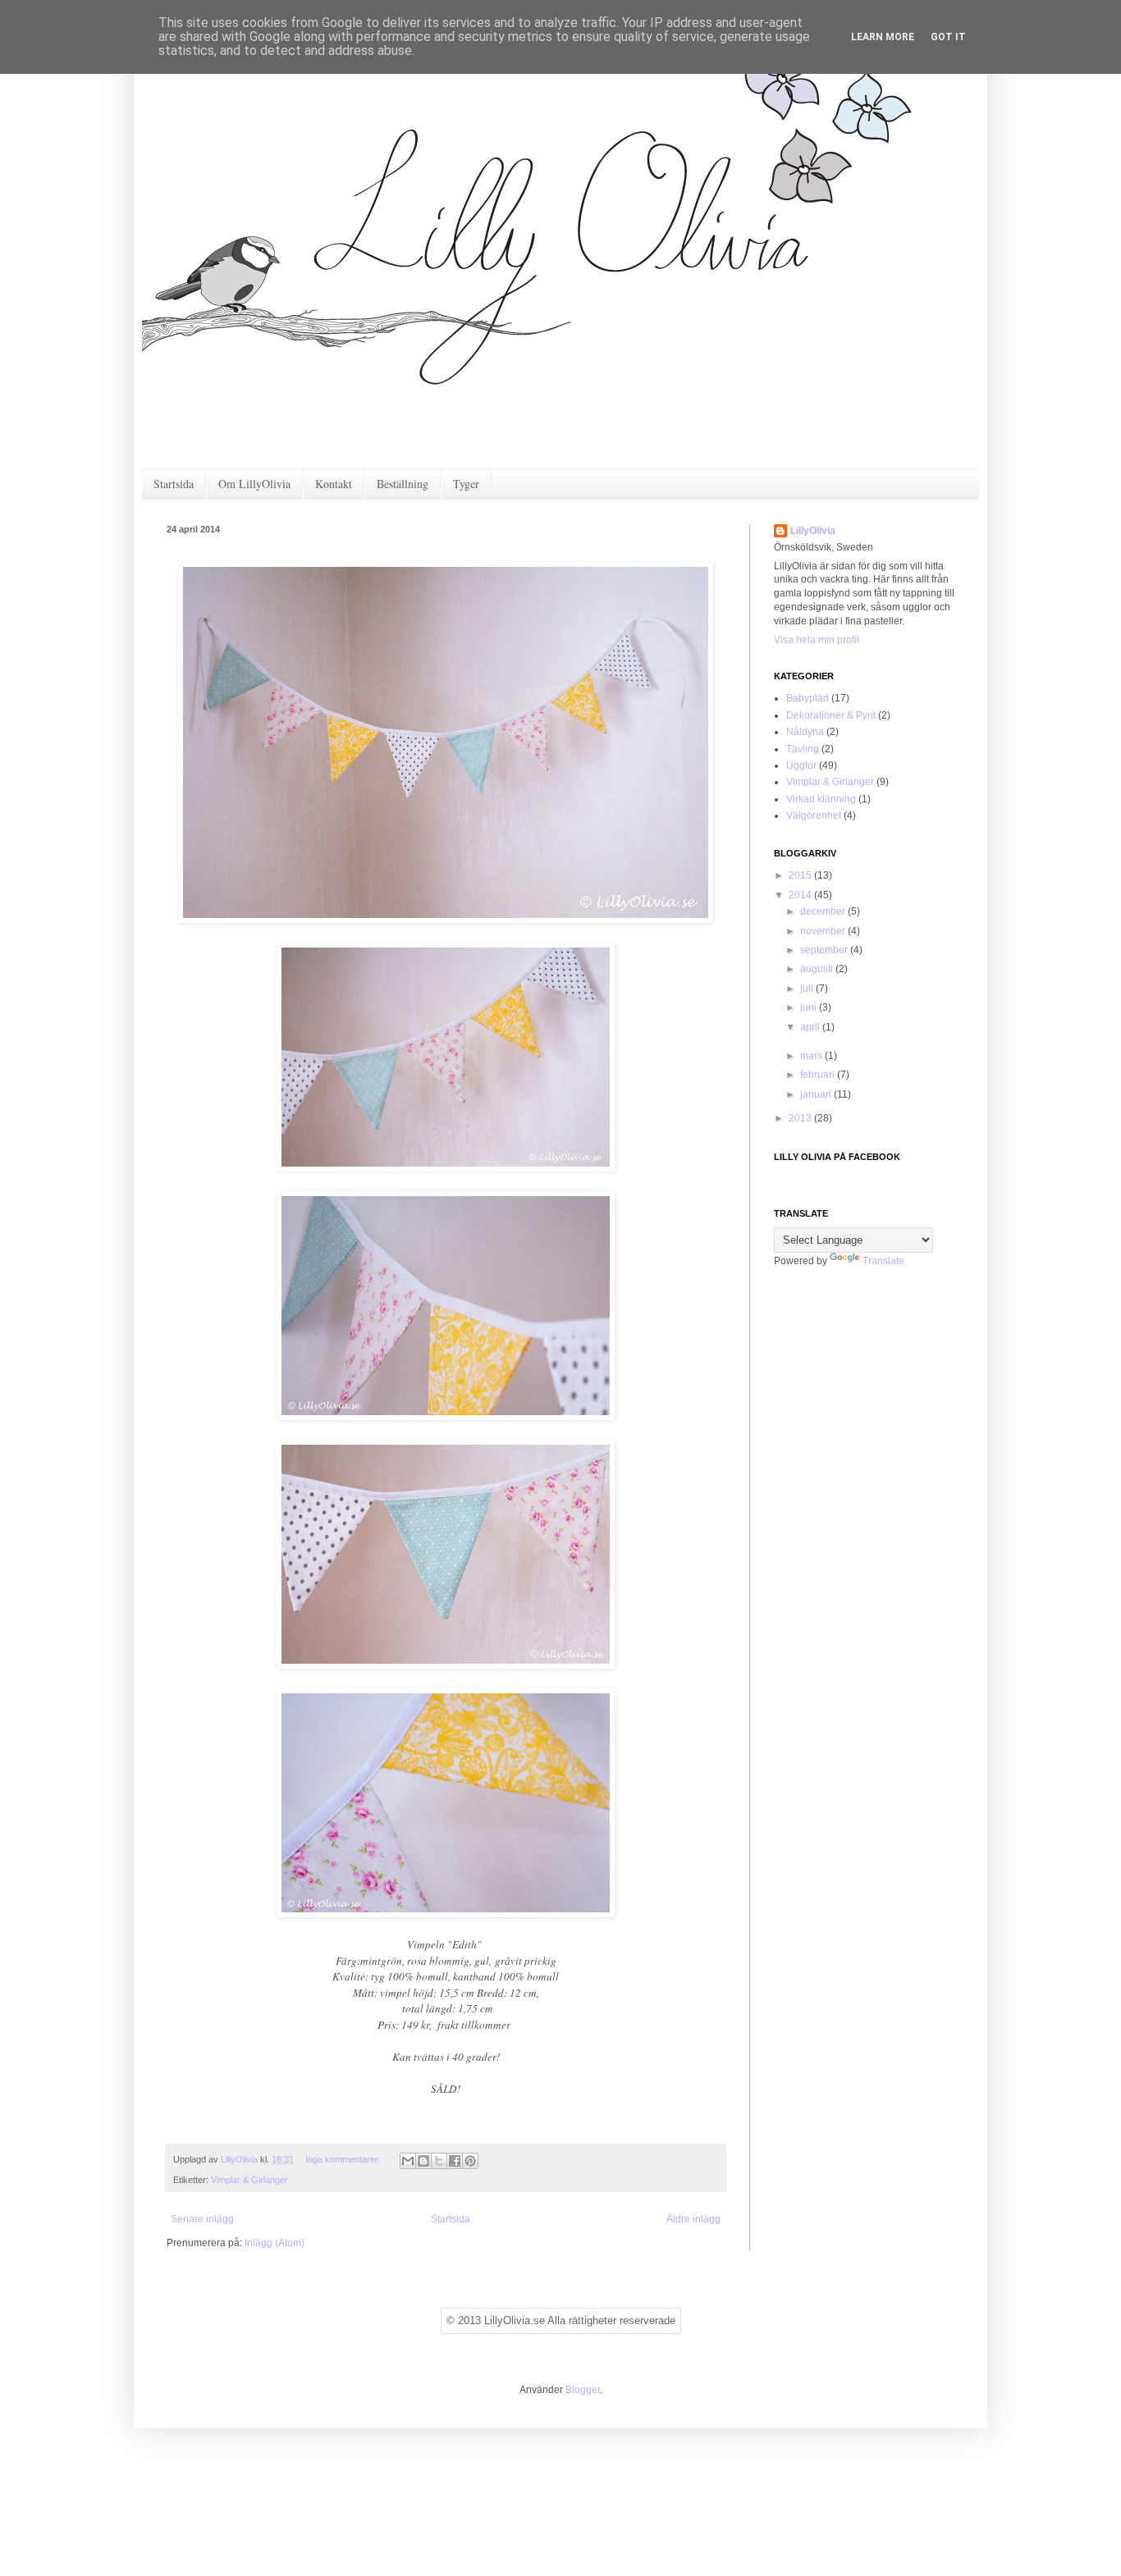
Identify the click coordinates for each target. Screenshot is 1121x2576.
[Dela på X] (439, 2161)
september (825, 950)
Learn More (883, 37)
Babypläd (808, 698)
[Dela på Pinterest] (470, 2161)
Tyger (466, 484)
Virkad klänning (821, 799)
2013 (801, 1118)
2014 (801, 895)
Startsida (174, 484)
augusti (818, 969)
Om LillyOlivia (254, 484)
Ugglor (801, 765)
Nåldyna (805, 732)
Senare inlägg (202, 2219)
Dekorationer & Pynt (831, 715)
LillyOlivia (813, 531)
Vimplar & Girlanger (249, 2180)
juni (810, 1007)
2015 (801, 875)
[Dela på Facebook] (455, 2161)
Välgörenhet (814, 815)
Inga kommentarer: (344, 2159)
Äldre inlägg (693, 2219)
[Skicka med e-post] (408, 2161)
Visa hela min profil (817, 640)
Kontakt (334, 484)
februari (819, 1075)
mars (812, 1056)
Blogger (583, 2390)
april (811, 1027)
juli (808, 989)
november (824, 931)
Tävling (803, 749)
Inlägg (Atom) (275, 2243)
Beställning (403, 484)
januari (817, 1094)
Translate (883, 1261)
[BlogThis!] (423, 2161)
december (824, 911)
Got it (948, 37)
